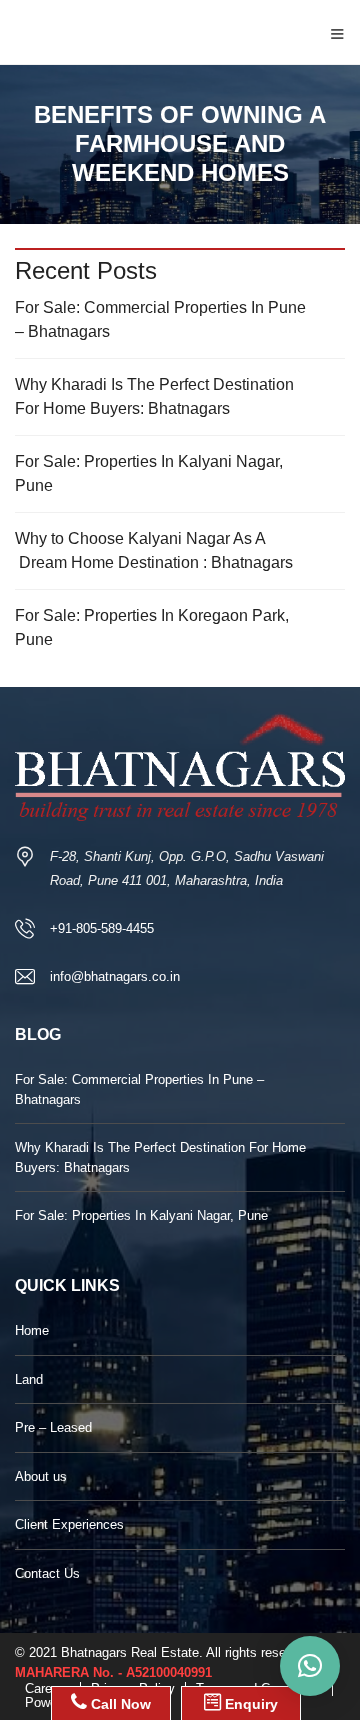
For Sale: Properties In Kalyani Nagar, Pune (149, 473)
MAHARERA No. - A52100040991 (113, 1672)
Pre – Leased (53, 1427)
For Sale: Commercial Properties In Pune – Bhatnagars (160, 319)
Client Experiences (69, 1524)
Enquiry (249, 1704)
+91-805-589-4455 (102, 928)
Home (32, 1330)
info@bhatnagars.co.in (115, 976)
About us (41, 1476)
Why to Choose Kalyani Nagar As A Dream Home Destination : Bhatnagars (154, 550)
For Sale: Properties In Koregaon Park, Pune (152, 627)
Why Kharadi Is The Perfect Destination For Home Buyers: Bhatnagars (154, 396)
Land (29, 1379)
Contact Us (47, 1573)
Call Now (119, 1704)
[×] (310, 1666)
